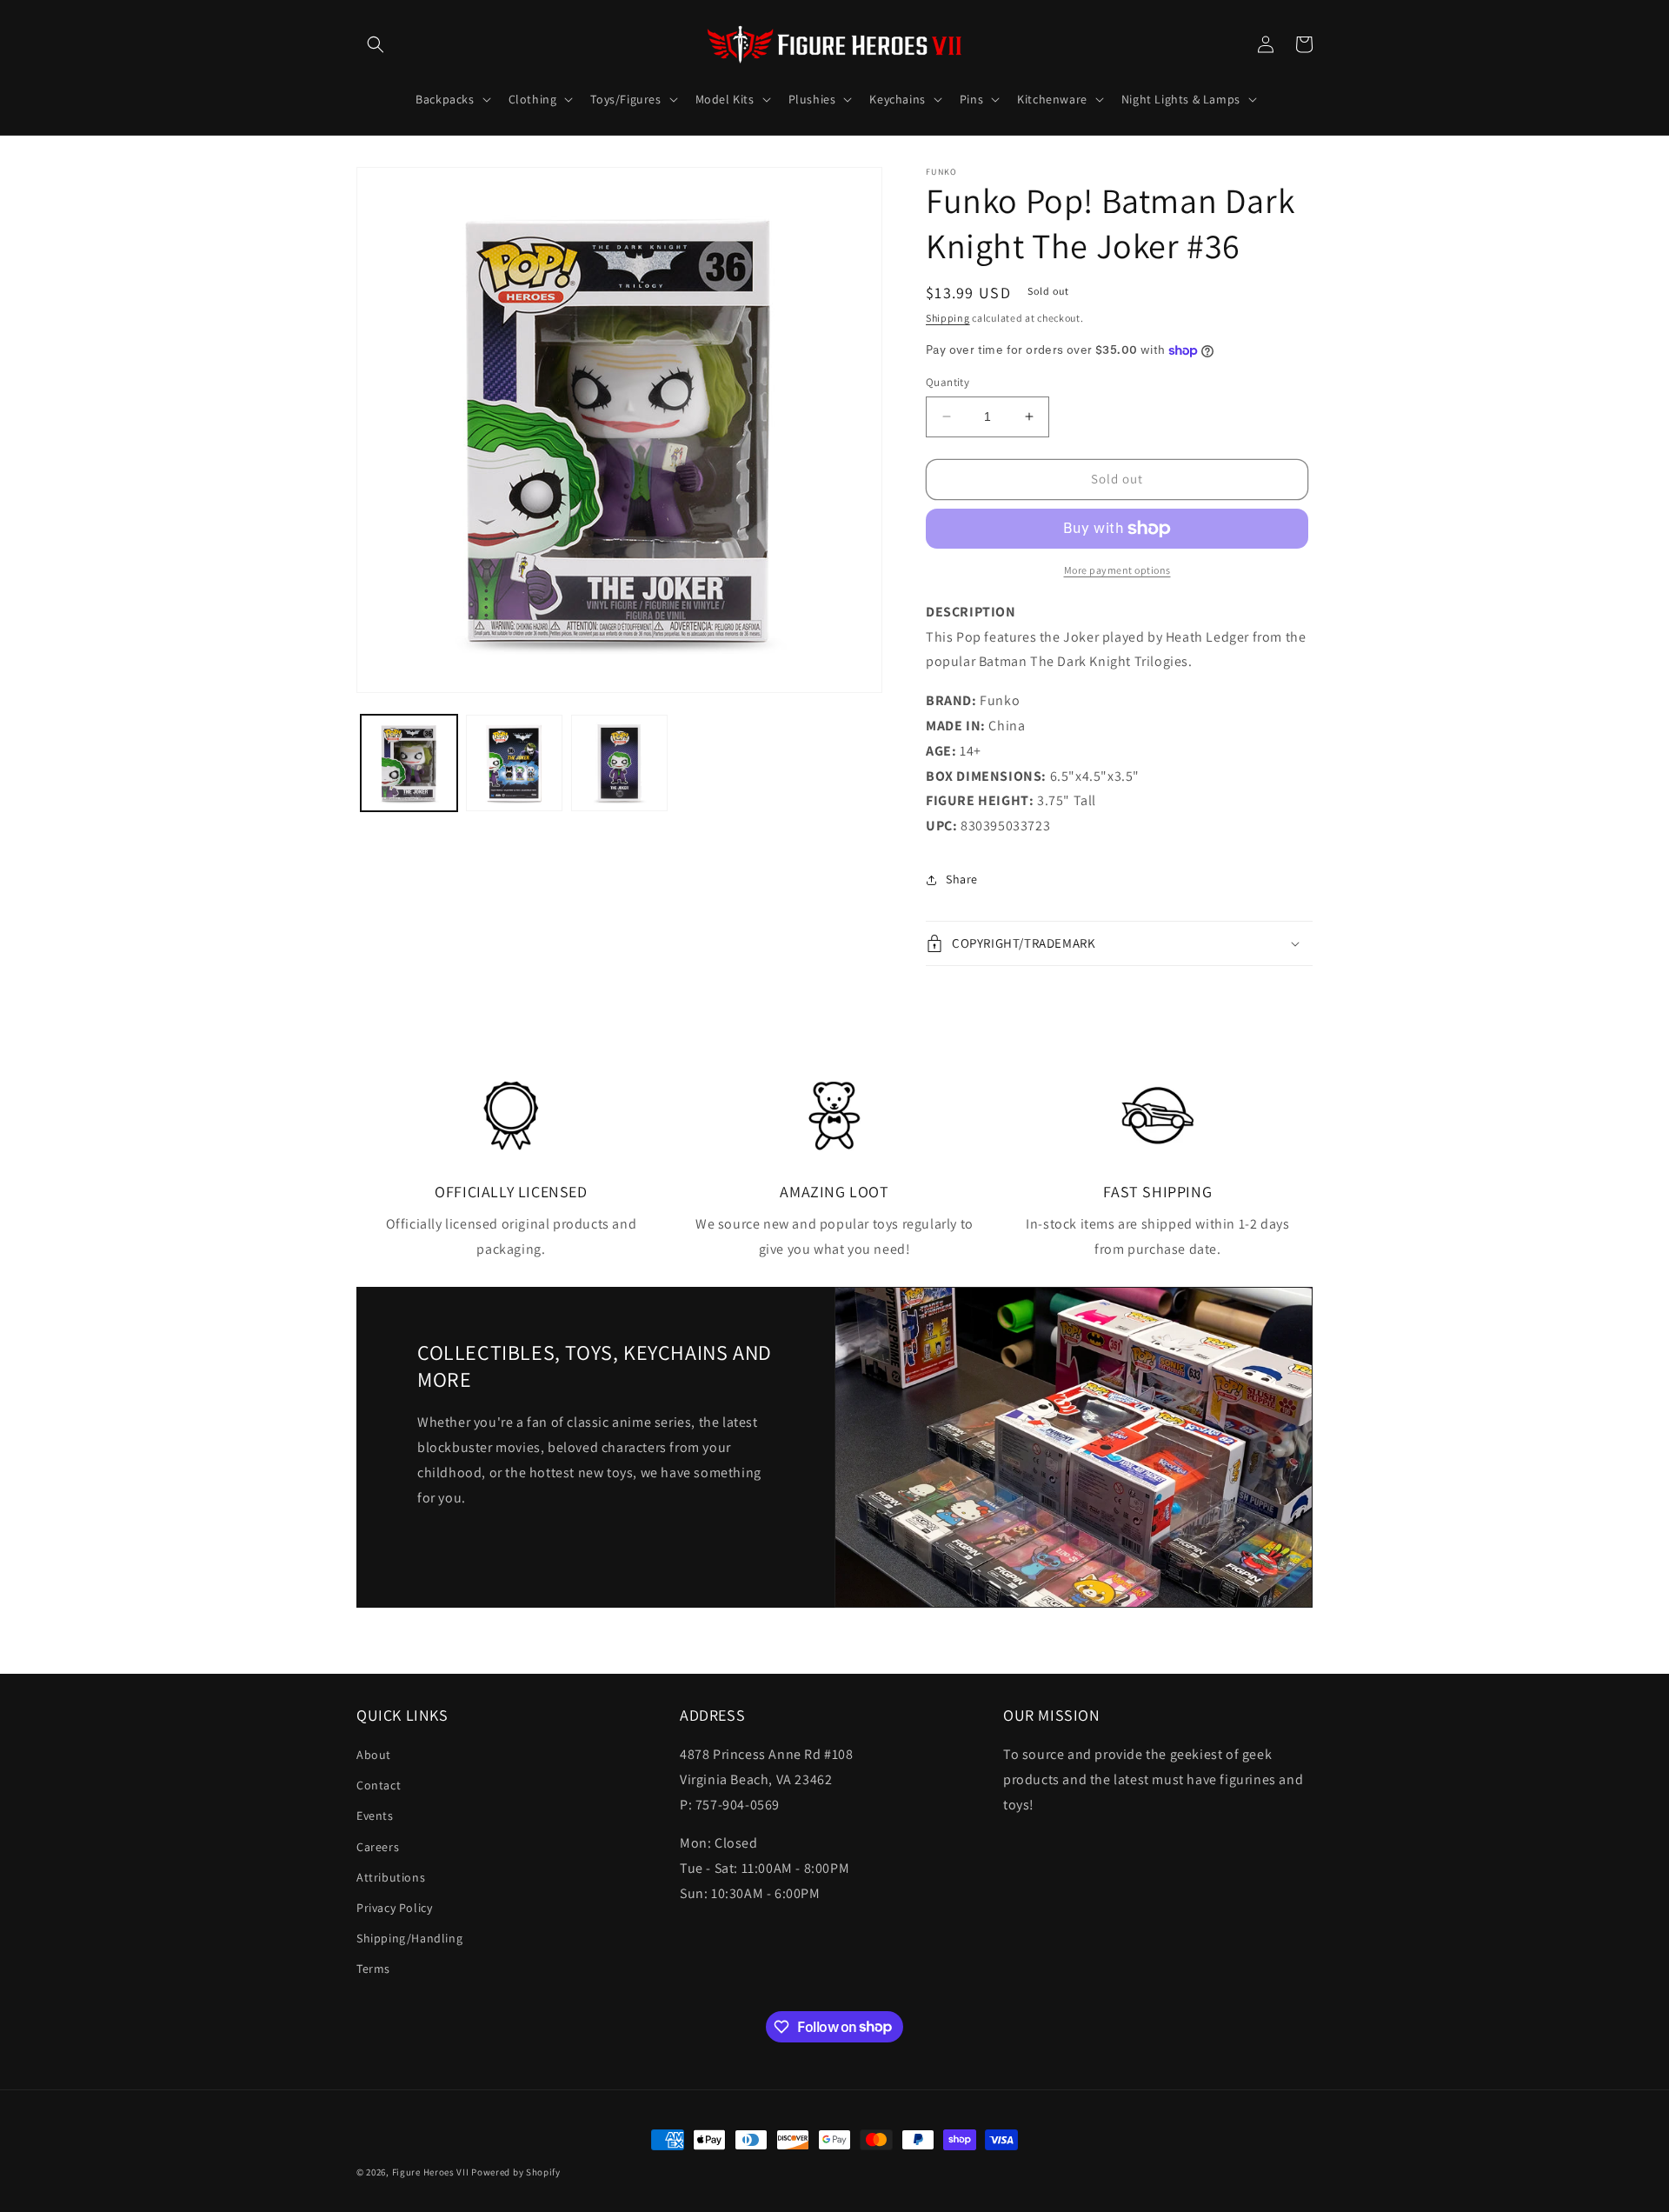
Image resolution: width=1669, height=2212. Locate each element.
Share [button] (962, 879)
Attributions (391, 1877)
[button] (376, 44)
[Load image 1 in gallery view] (409, 763)
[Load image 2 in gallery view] (514, 763)
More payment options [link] (1117, 570)
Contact (379, 1785)
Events (375, 1816)
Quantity (948, 382)
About (374, 1755)
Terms (373, 1969)
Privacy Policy (394, 1908)
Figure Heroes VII (431, 2172)
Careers (378, 1847)
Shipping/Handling (409, 1938)
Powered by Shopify (516, 2172)
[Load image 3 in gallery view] (619, 763)
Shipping (948, 318)
